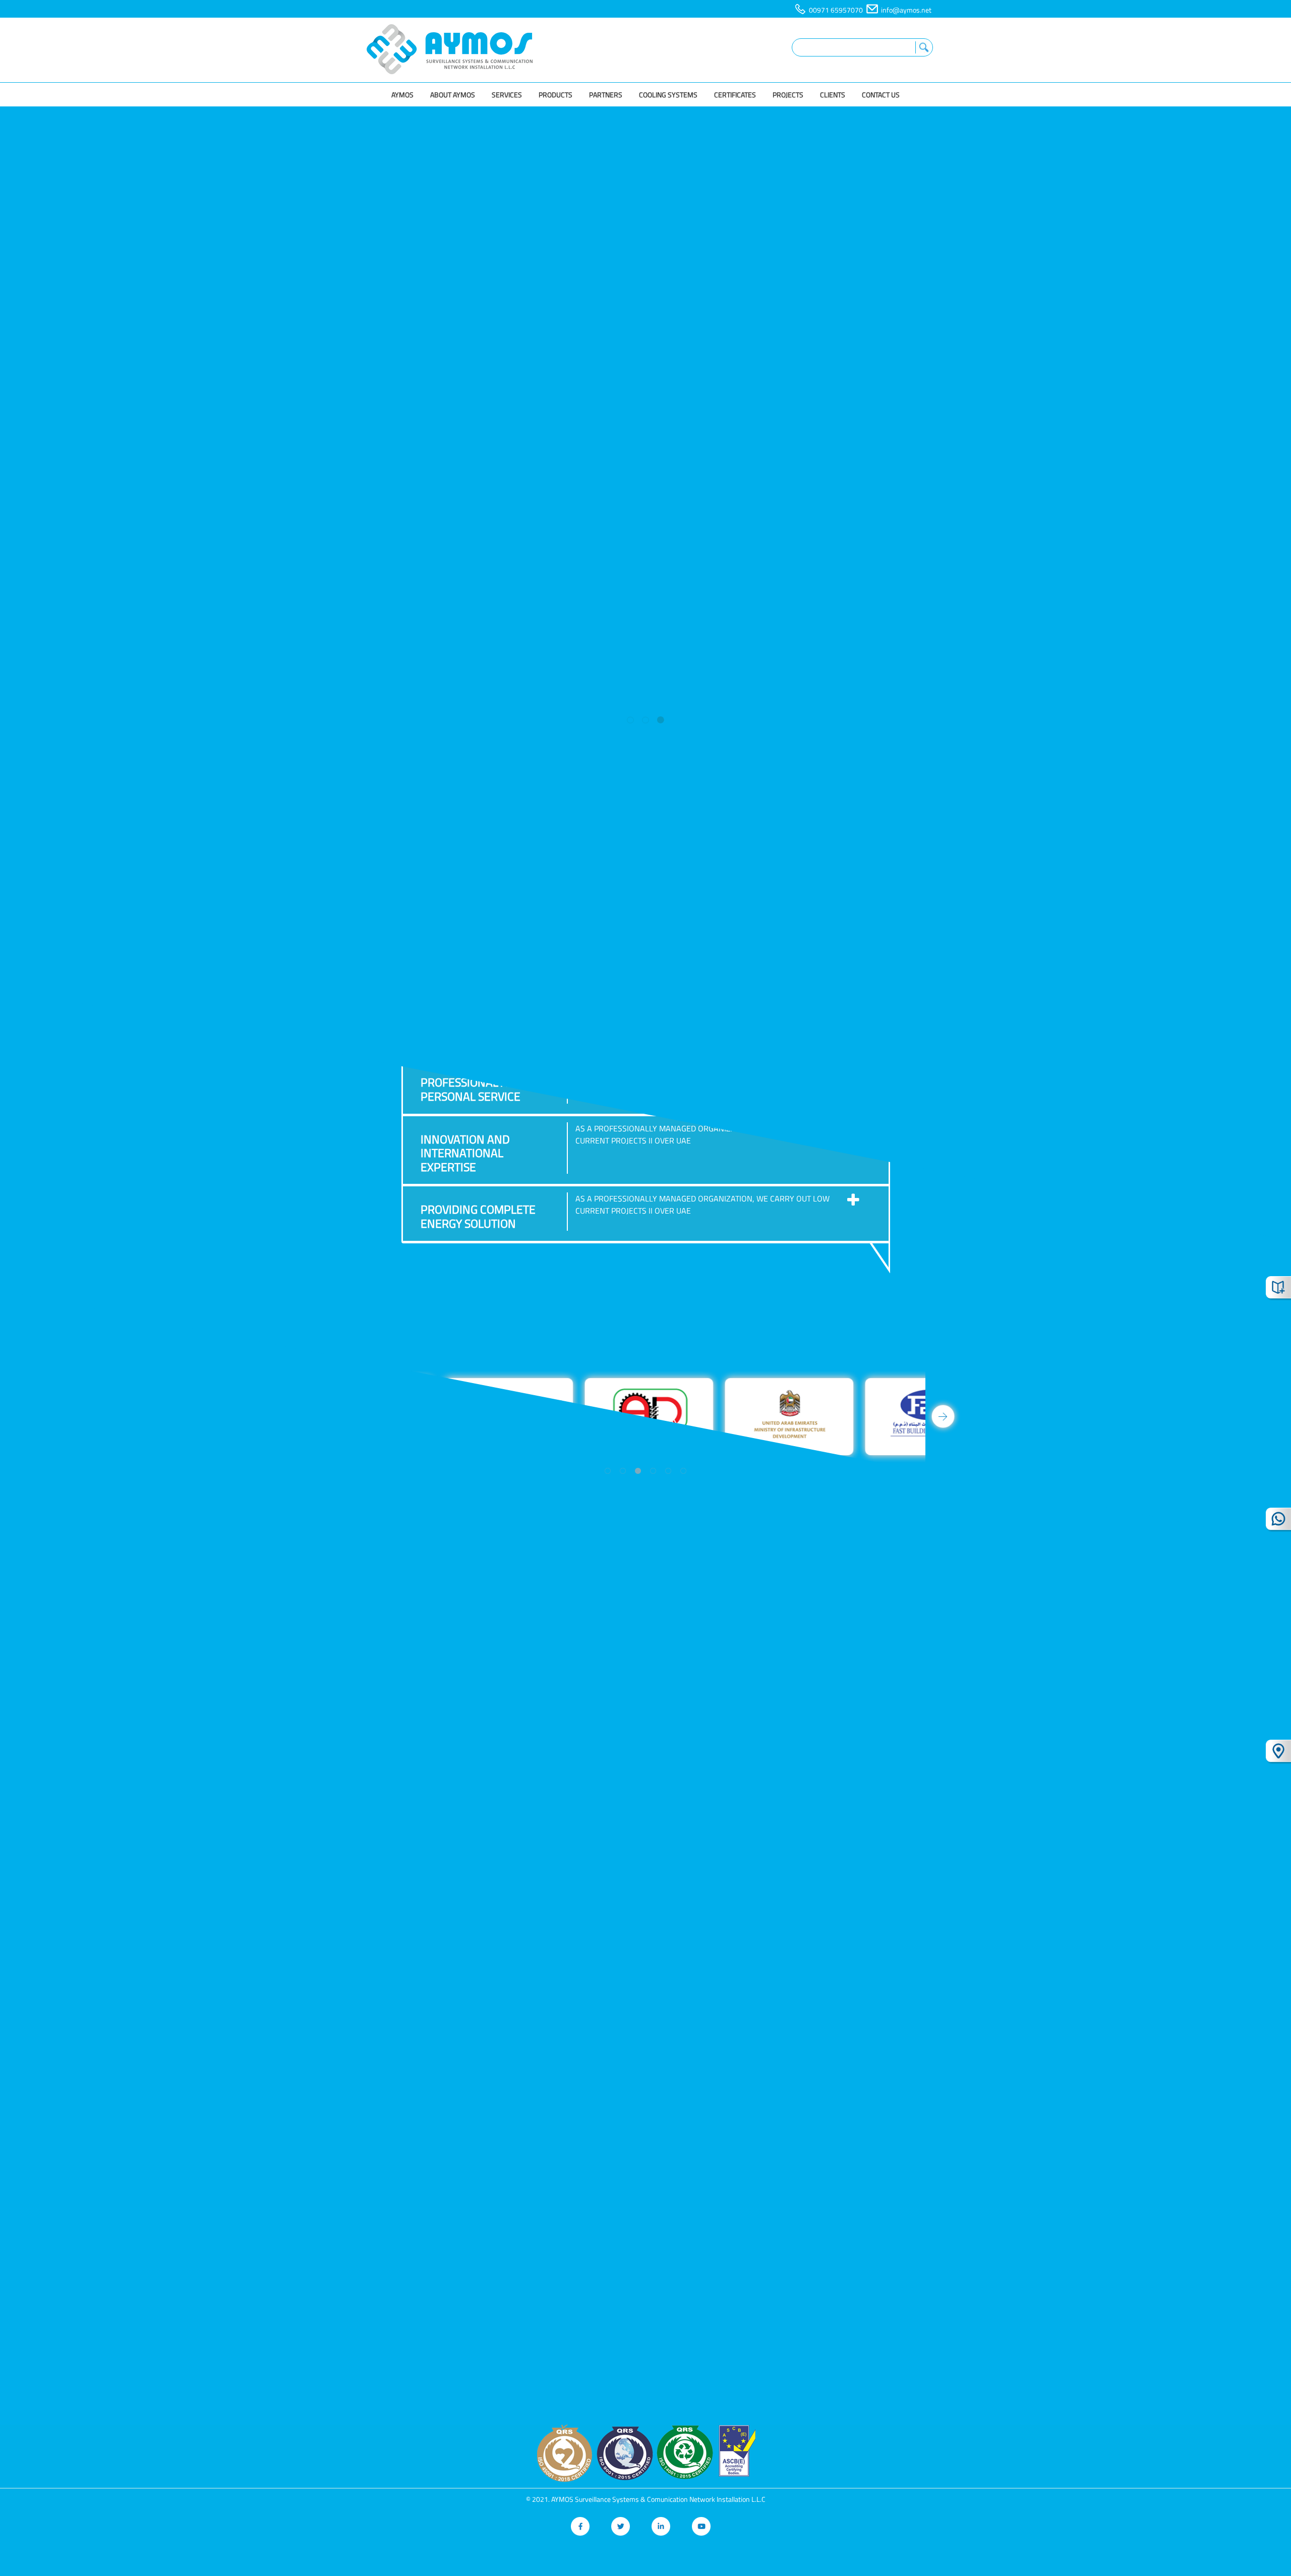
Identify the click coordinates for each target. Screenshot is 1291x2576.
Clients (833, 95)
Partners (606, 95)
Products (555, 95)
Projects (788, 95)
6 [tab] (683, 1471)
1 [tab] (630, 720)
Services (507, 95)
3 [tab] (661, 720)
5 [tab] (668, 1471)
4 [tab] (653, 1471)
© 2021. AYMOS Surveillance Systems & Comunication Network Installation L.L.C (646, 2499)
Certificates (735, 95)
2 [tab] (645, 720)
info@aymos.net (906, 10)
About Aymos (453, 95)
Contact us (881, 95)
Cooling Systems (668, 95)
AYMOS (402, 95)
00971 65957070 (836, 10)
